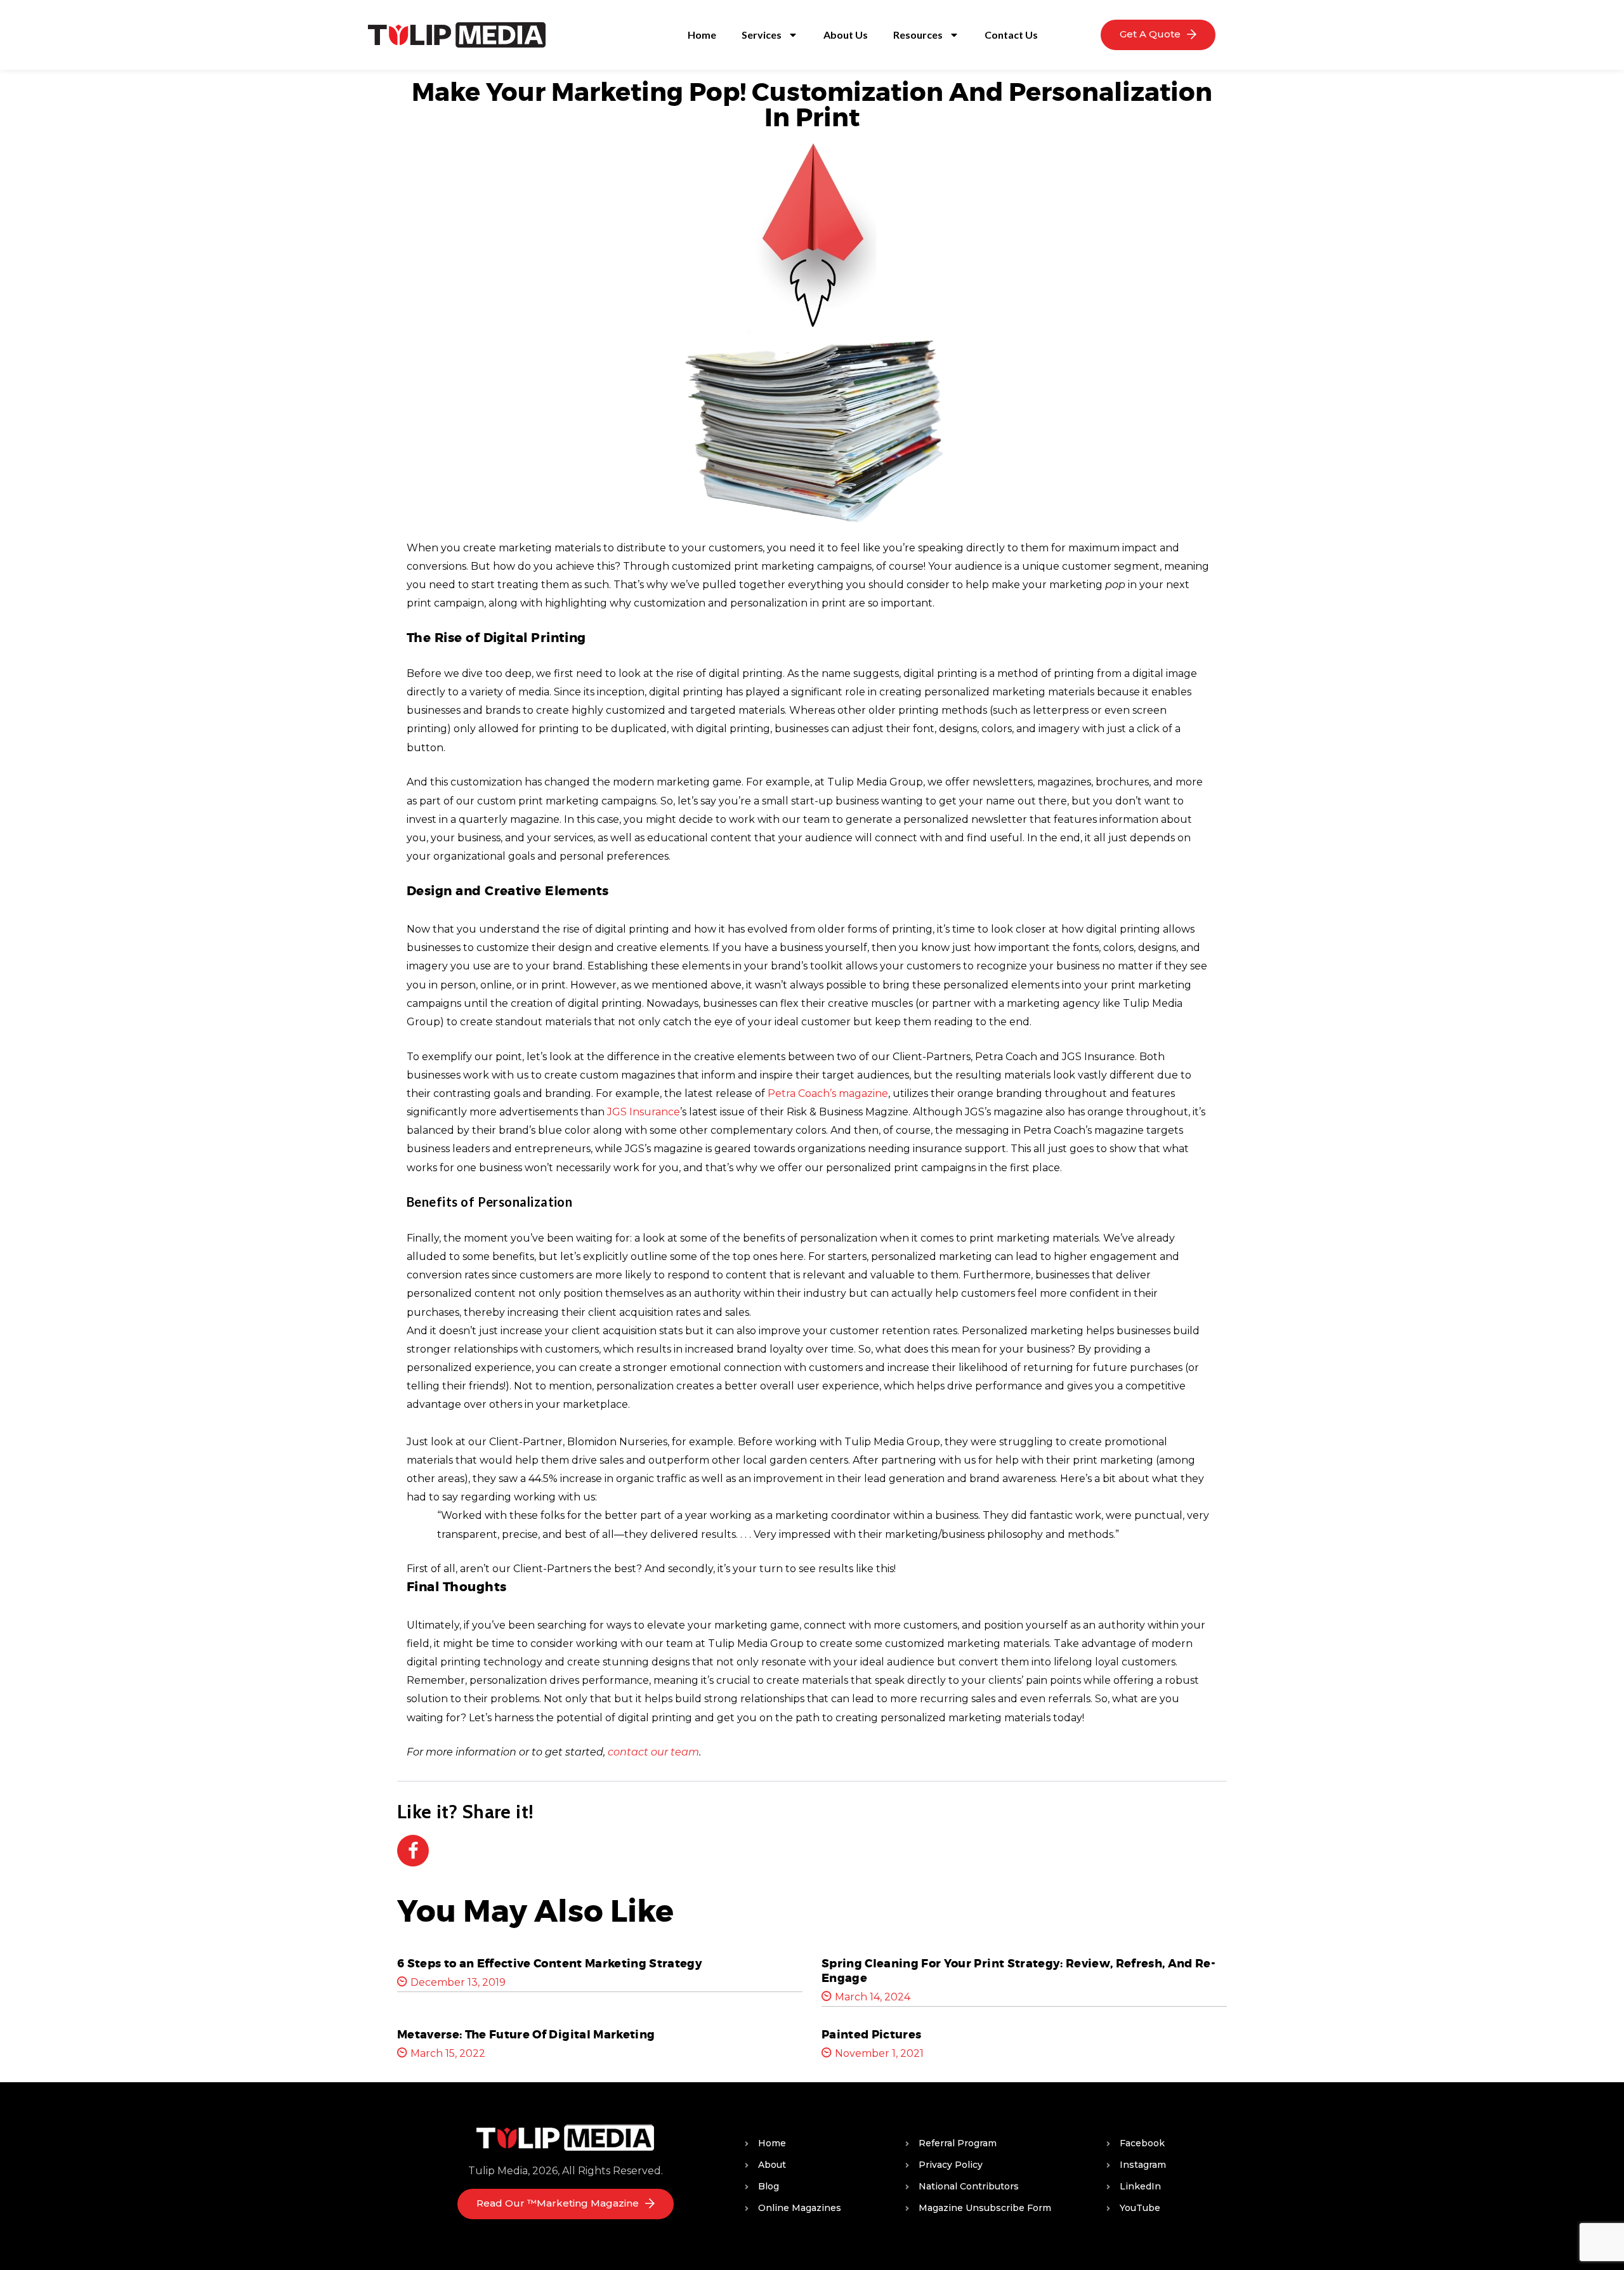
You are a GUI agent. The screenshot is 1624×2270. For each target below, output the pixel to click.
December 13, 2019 (458, 1982)
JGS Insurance (644, 1112)
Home (702, 35)
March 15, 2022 (448, 2053)
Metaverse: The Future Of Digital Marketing (526, 2035)
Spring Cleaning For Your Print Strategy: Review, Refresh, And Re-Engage (1018, 1971)
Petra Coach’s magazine (828, 1093)
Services (762, 35)
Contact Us (1011, 35)
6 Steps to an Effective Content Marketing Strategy (550, 1964)
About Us (846, 35)
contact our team (653, 1752)
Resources (918, 35)
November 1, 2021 (879, 2053)
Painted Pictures (871, 2035)
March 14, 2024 (873, 1997)
